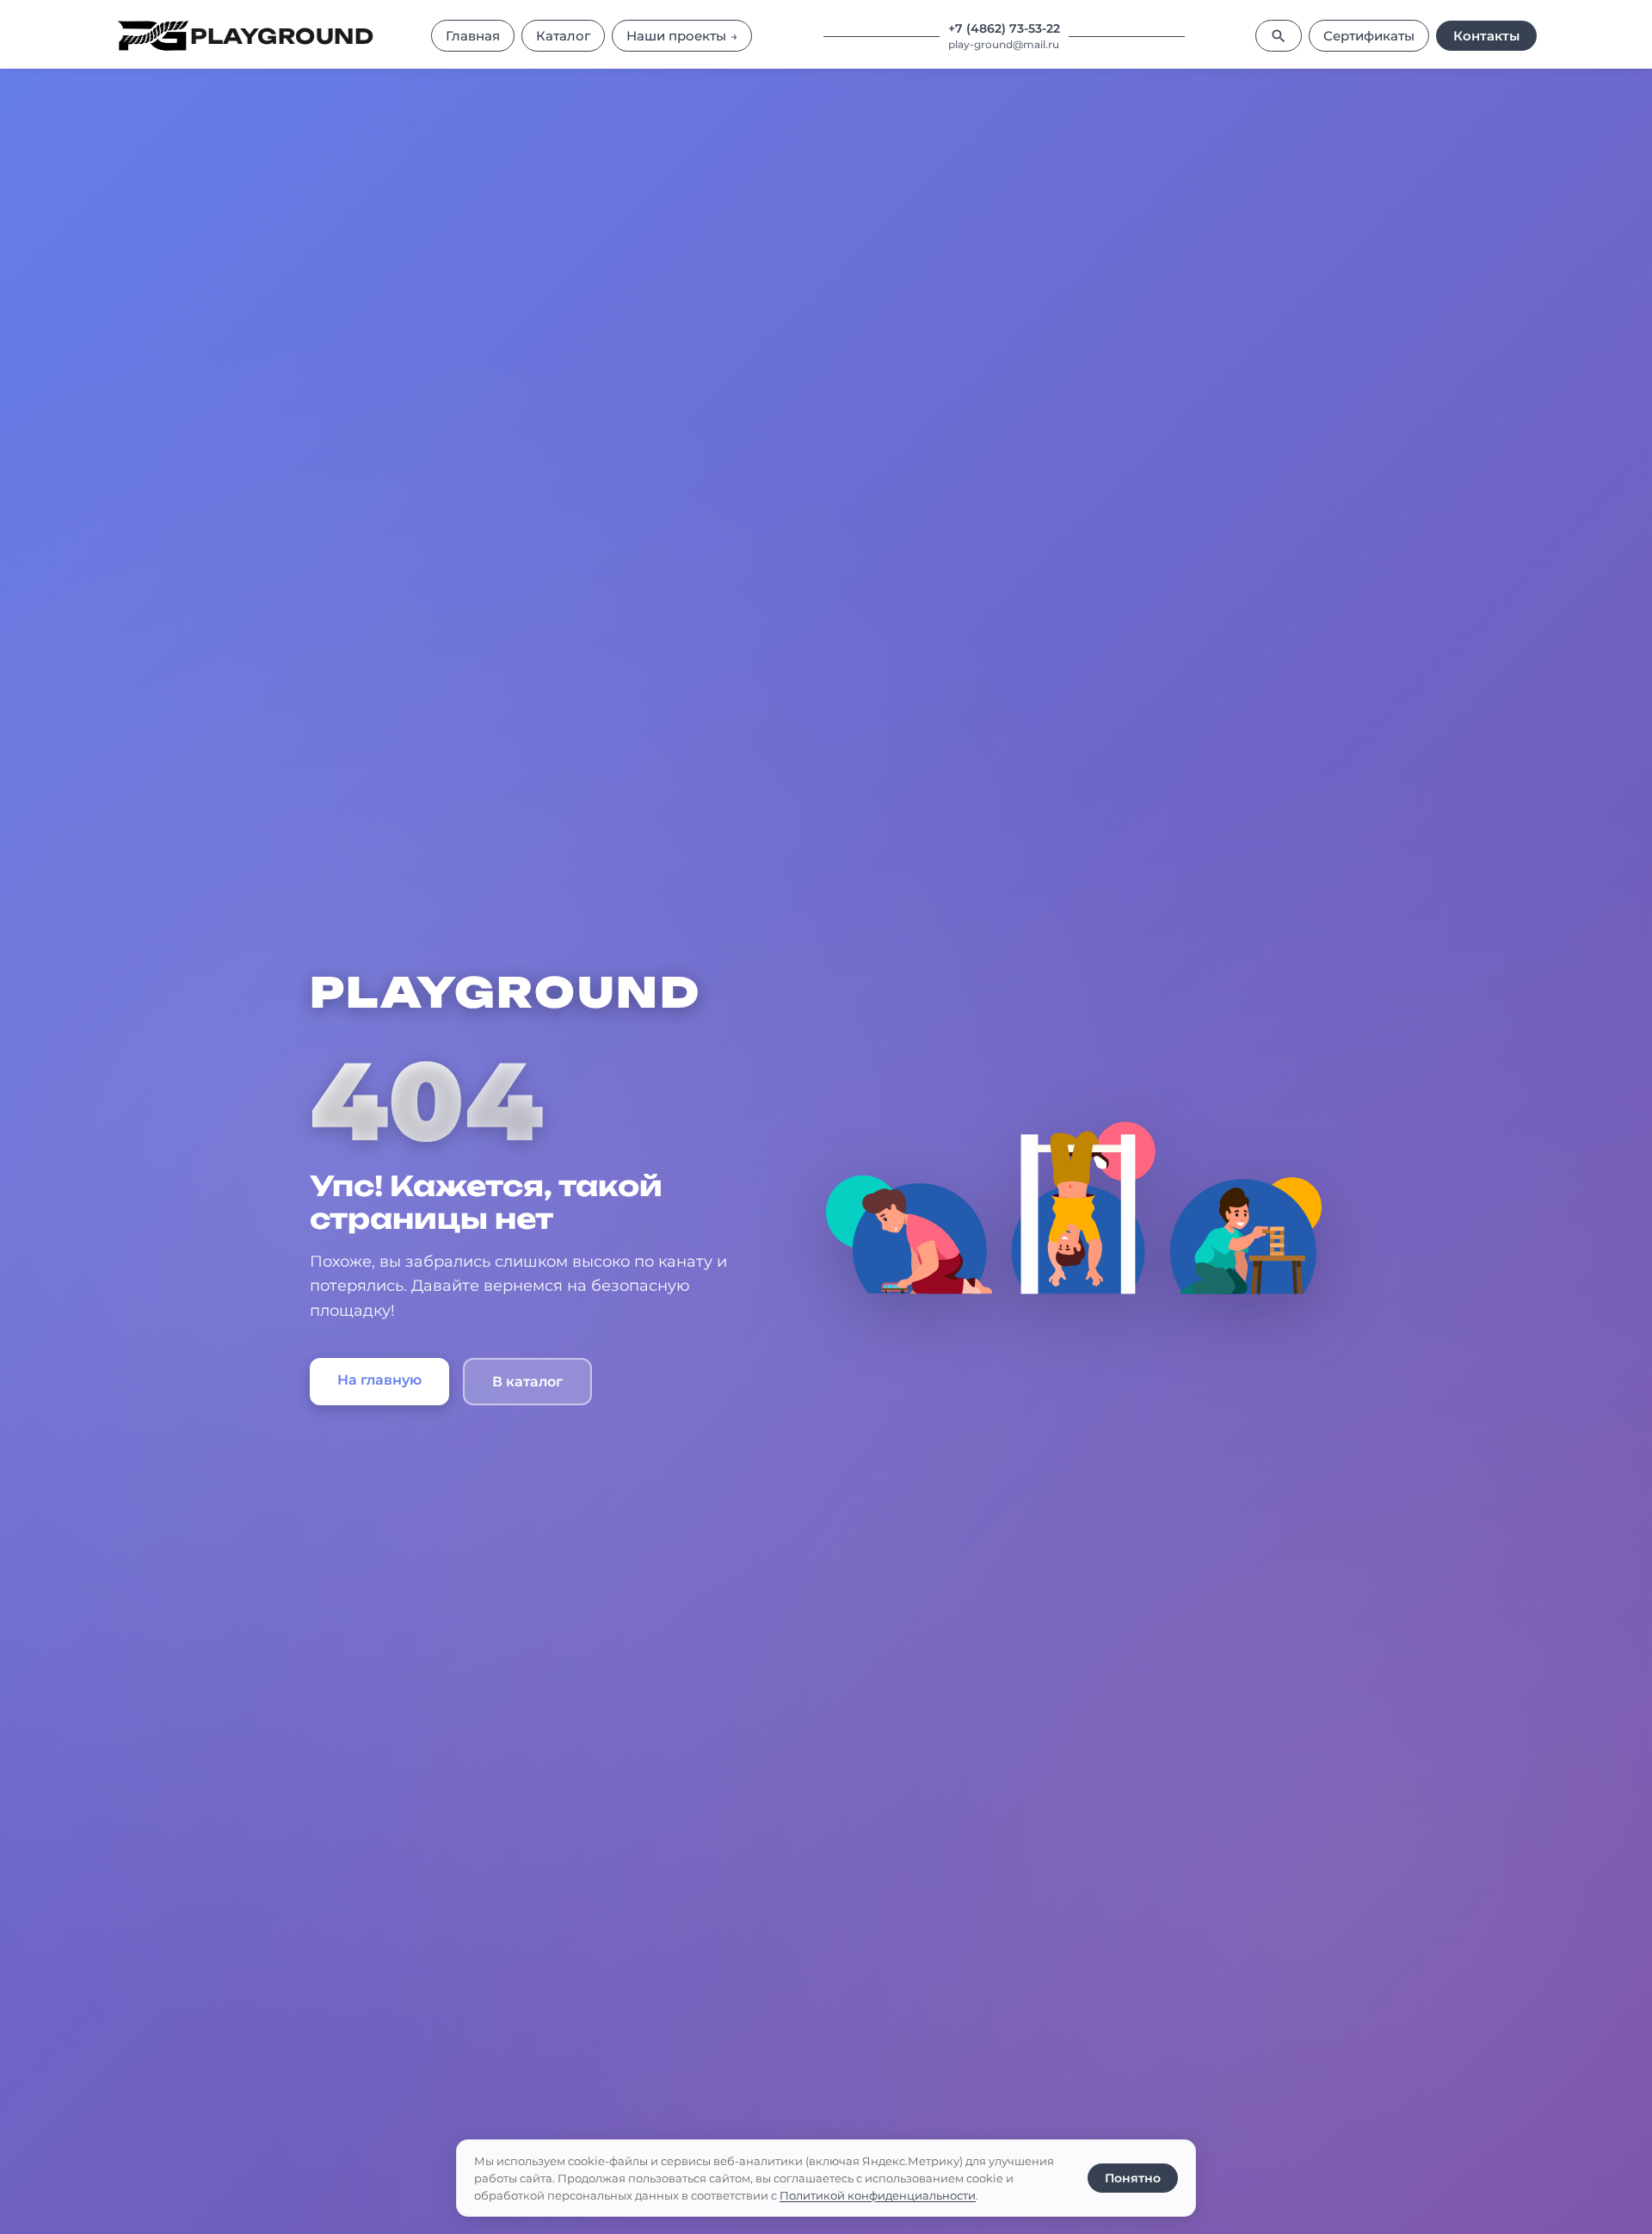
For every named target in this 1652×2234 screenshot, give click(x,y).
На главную (379, 1380)
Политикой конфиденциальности (878, 2195)
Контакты (1486, 36)
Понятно (1133, 2178)
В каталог (527, 1382)
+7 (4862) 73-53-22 (1004, 28)
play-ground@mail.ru (1004, 44)
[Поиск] (1279, 36)
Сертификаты (1369, 36)
